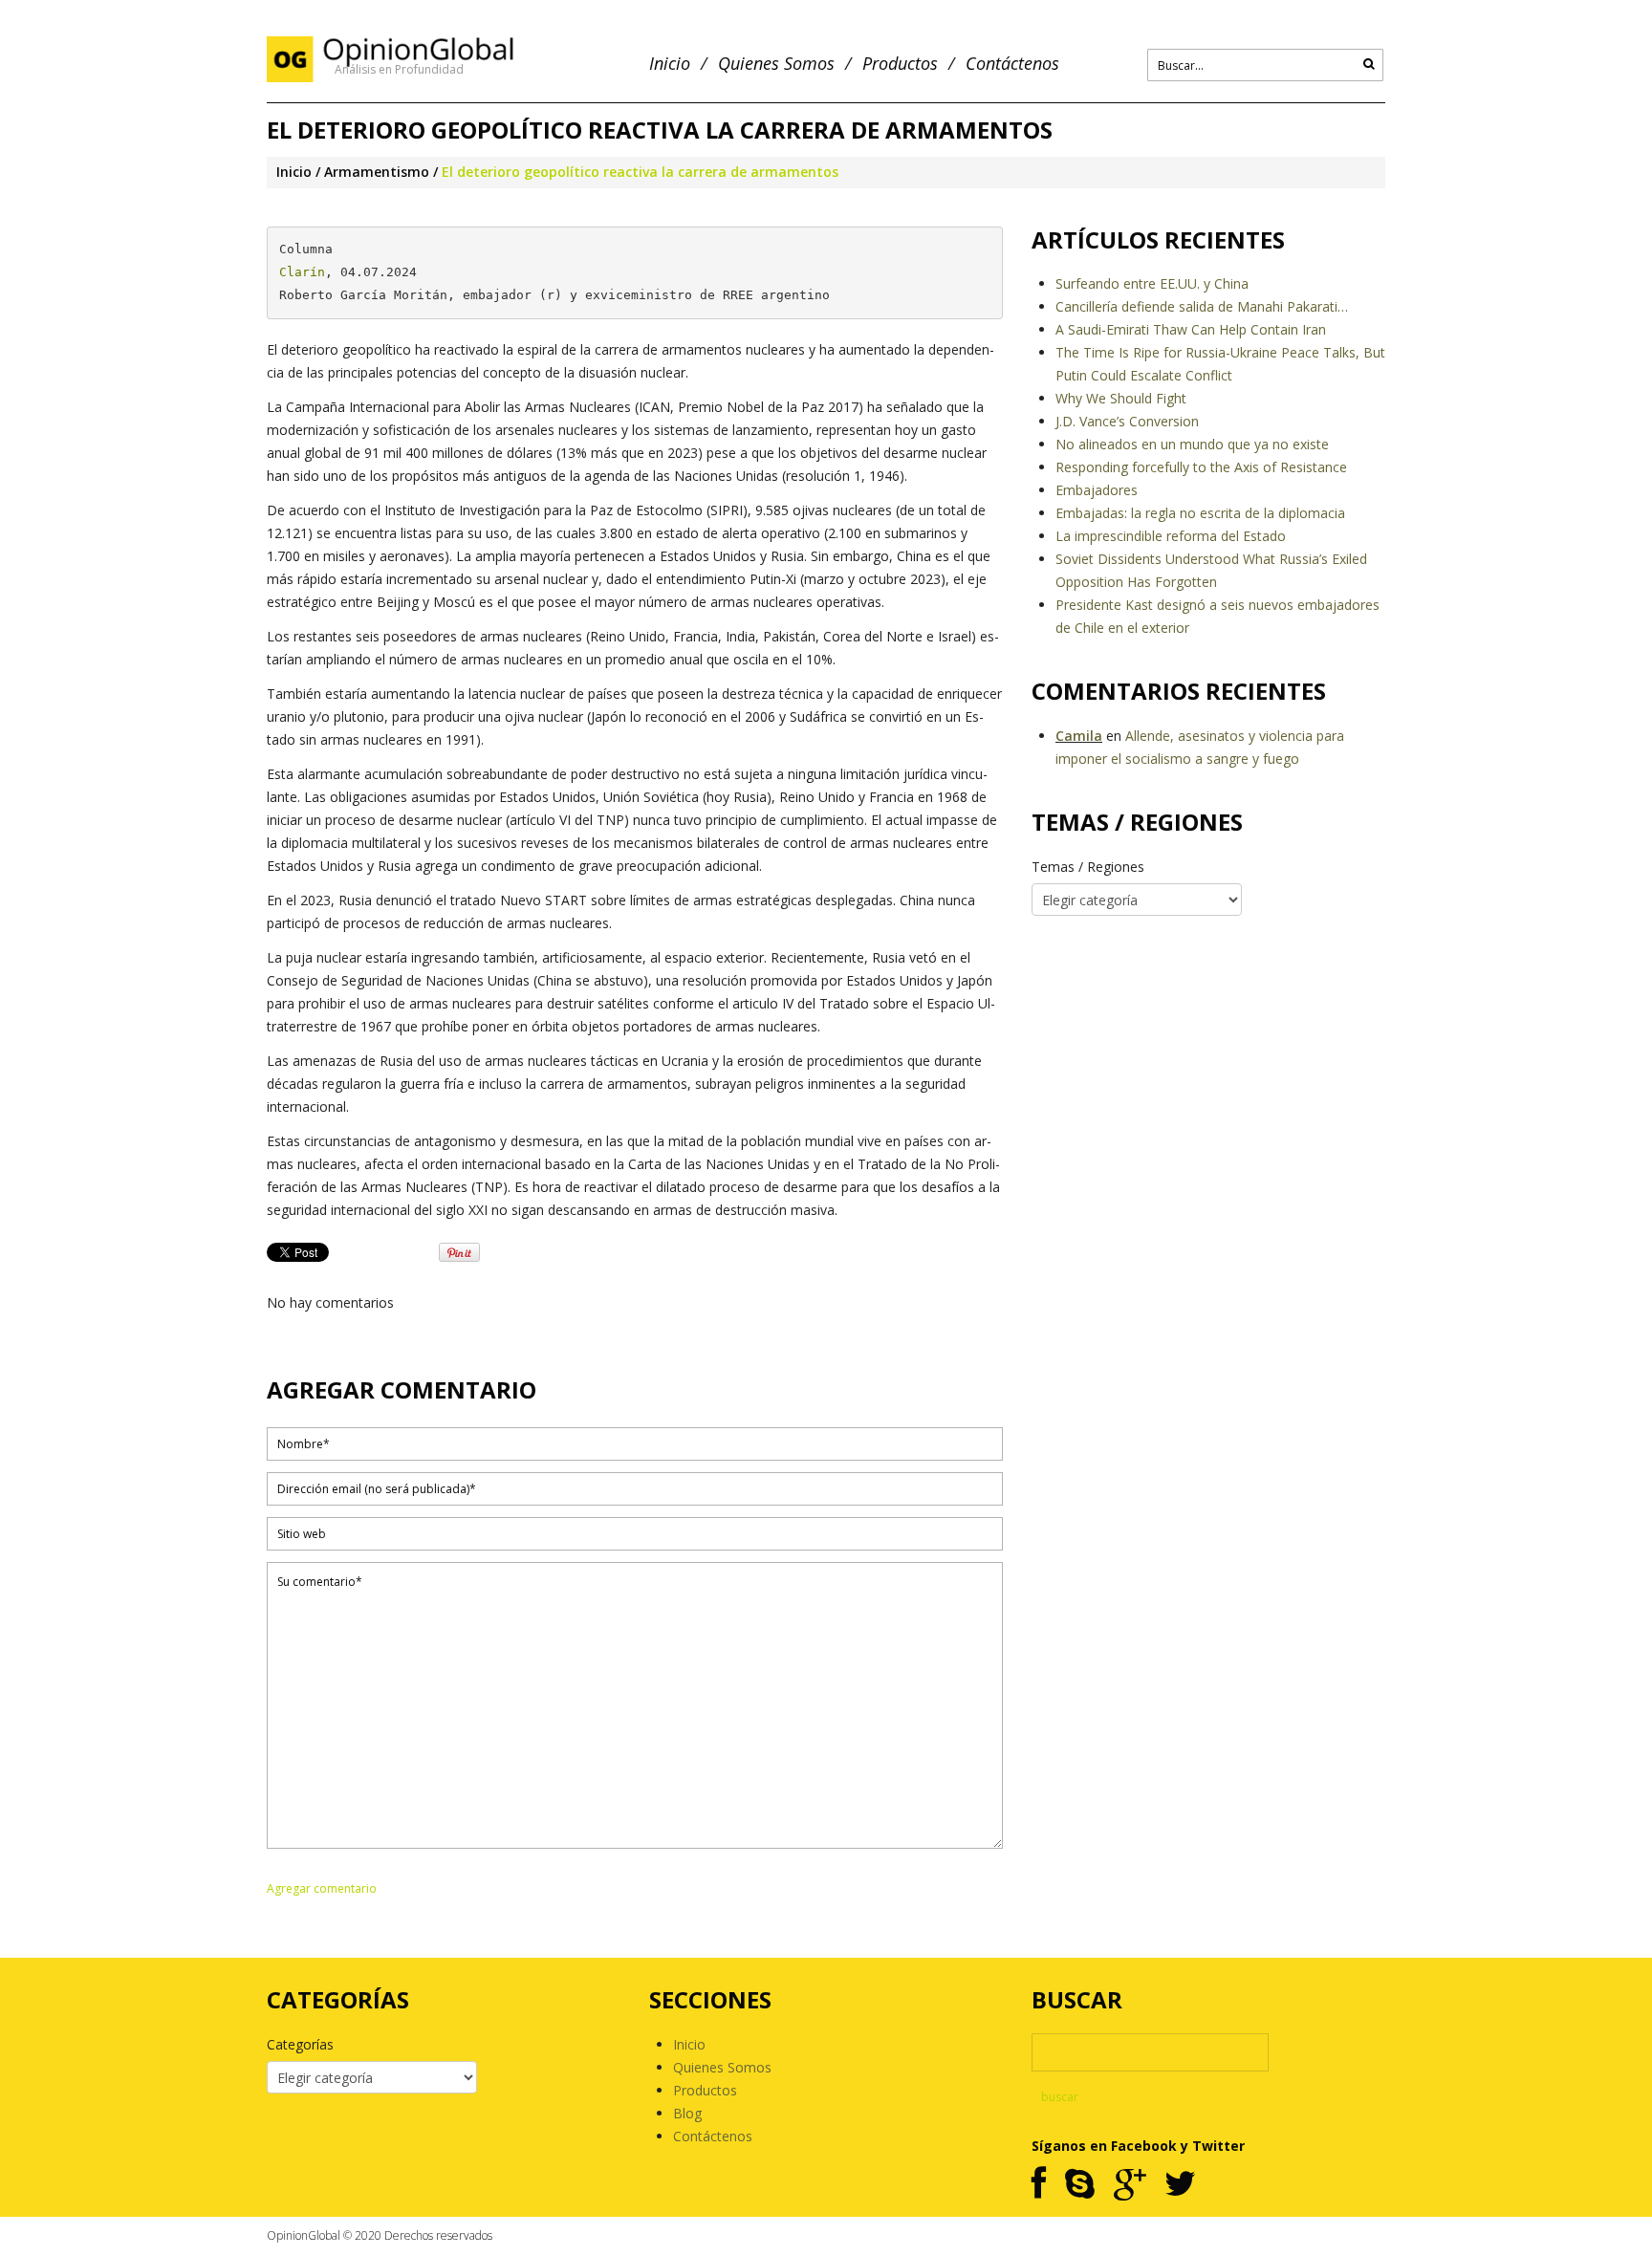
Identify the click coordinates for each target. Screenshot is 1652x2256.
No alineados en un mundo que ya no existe (1192, 444)
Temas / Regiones (1088, 867)
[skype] (1080, 2185)
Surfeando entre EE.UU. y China (1152, 283)
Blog (687, 2113)
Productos (900, 64)
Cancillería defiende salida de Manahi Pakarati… (1202, 306)
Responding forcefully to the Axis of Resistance (1201, 467)
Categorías (300, 2044)
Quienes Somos (776, 64)
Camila (1079, 736)
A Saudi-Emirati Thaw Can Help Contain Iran (1191, 329)
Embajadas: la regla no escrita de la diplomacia (1200, 513)
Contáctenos (1012, 64)
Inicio (670, 64)
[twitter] (1180, 2185)
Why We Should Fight (1121, 398)
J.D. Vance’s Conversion (1127, 421)
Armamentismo (377, 172)
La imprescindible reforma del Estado (1171, 536)
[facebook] (1039, 2185)
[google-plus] (1130, 2185)
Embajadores (1097, 490)
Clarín (302, 272)
